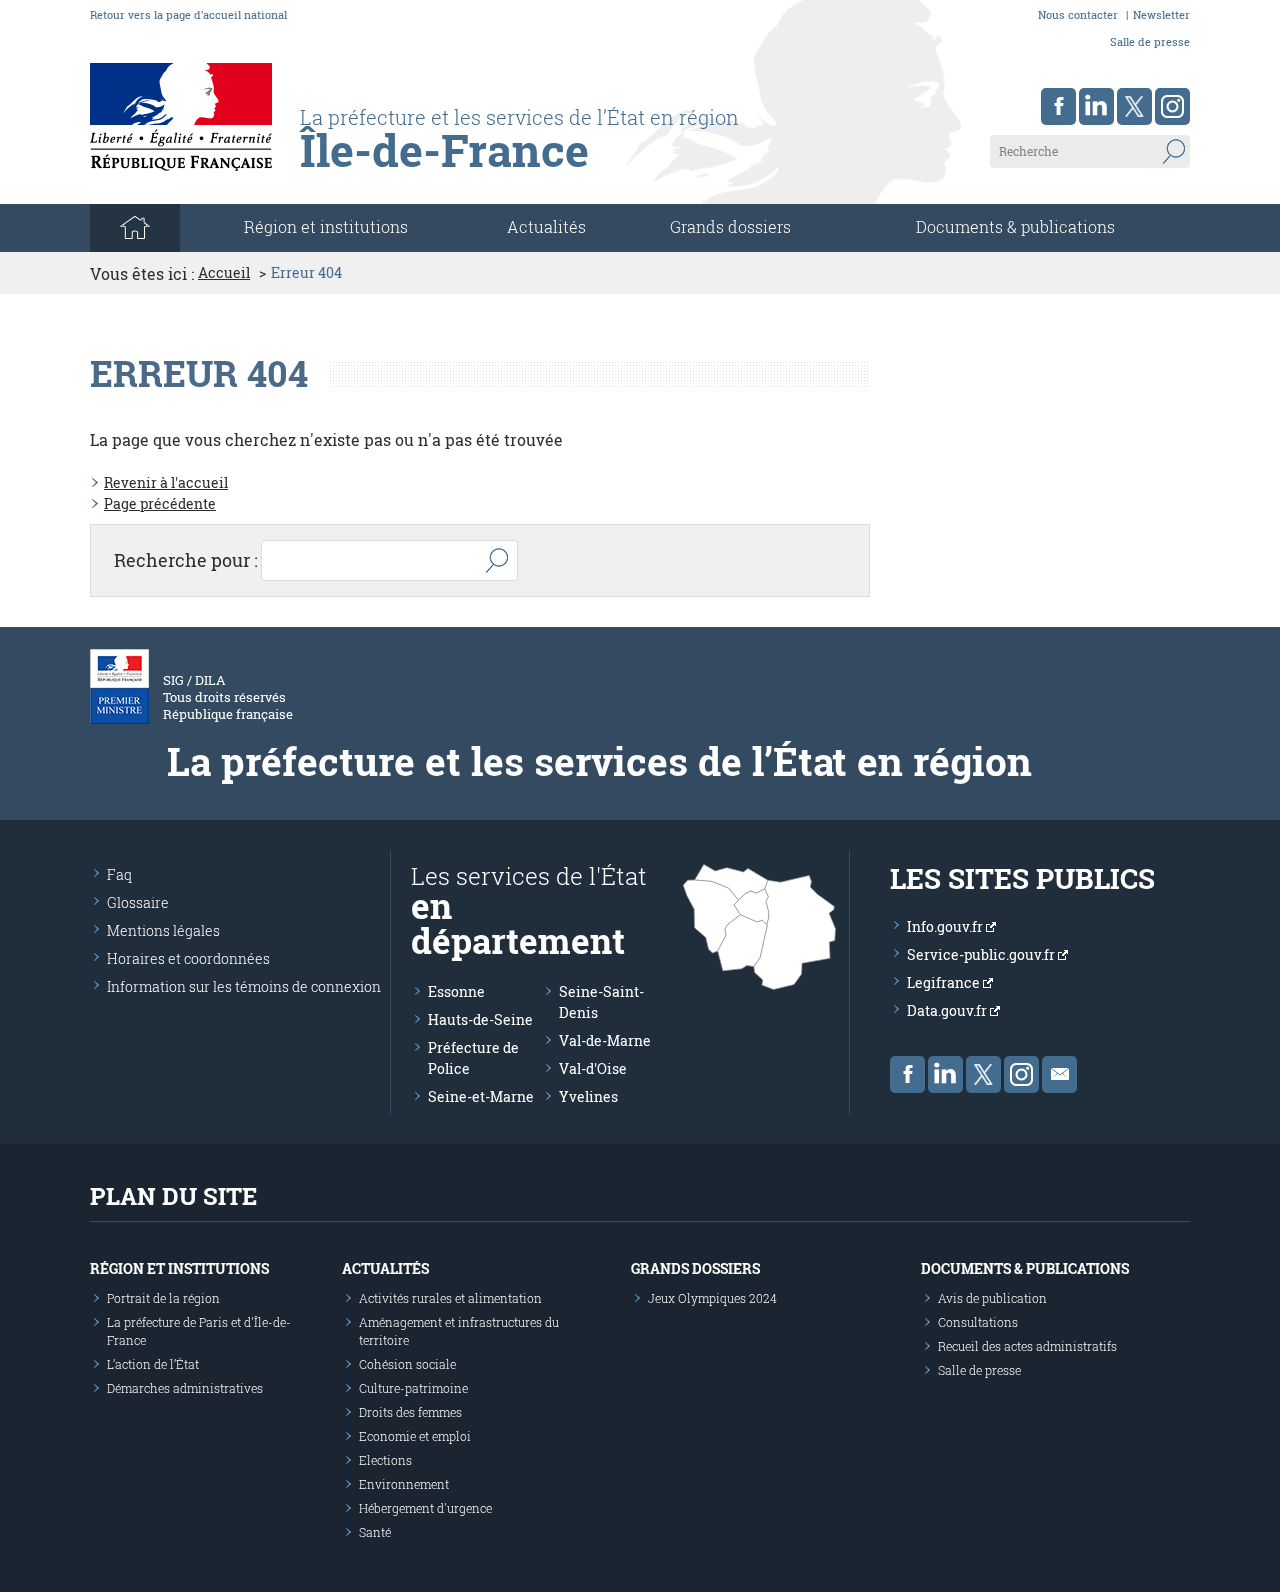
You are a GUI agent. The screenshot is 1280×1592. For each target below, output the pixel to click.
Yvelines (588, 1096)
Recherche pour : (186, 560)
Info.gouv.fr (946, 926)
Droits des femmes (410, 1412)
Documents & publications (1015, 226)
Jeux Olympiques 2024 (712, 1298)
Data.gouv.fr (948, 1010)
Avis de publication (992, 1298)
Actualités (546, 226)
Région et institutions (179, 1268)
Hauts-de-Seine (480, 1019)
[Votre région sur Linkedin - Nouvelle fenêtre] (1096, 106)
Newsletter (1161, 14)
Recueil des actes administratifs (1027, 1346)
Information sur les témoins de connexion (244, 986)
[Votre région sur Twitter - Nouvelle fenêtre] (1134, 106)
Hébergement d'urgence (425, 1508)
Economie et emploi (415, 1436)
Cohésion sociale (407, 1364)
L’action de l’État (153, 1364)
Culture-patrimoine (413, 1388)
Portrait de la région (163, 1298)
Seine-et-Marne (481, 1096)
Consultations (978, 1322)
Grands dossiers (730, 226)
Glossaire (138, 902)
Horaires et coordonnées (188, 958)
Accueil (224, 273)
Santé (375, 1532)
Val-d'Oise (593, 1068)
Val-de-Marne (605, 1040)
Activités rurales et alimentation (450, 1298)
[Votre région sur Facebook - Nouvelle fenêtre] (1058, 106)
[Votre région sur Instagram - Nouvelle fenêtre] (1172, 106)
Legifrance (945, 982)
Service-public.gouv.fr (982, 954)
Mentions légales (163, 930)
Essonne (456, 991)
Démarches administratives (185, 1388)
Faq (119, 874)
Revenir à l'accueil (166, 482)
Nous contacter (1078, 14)
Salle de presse (1150, 41)
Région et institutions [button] (326, 226)
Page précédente (160, 503)
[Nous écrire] (1059, 1074)
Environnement (404, 1484)
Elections (385, 1460)
